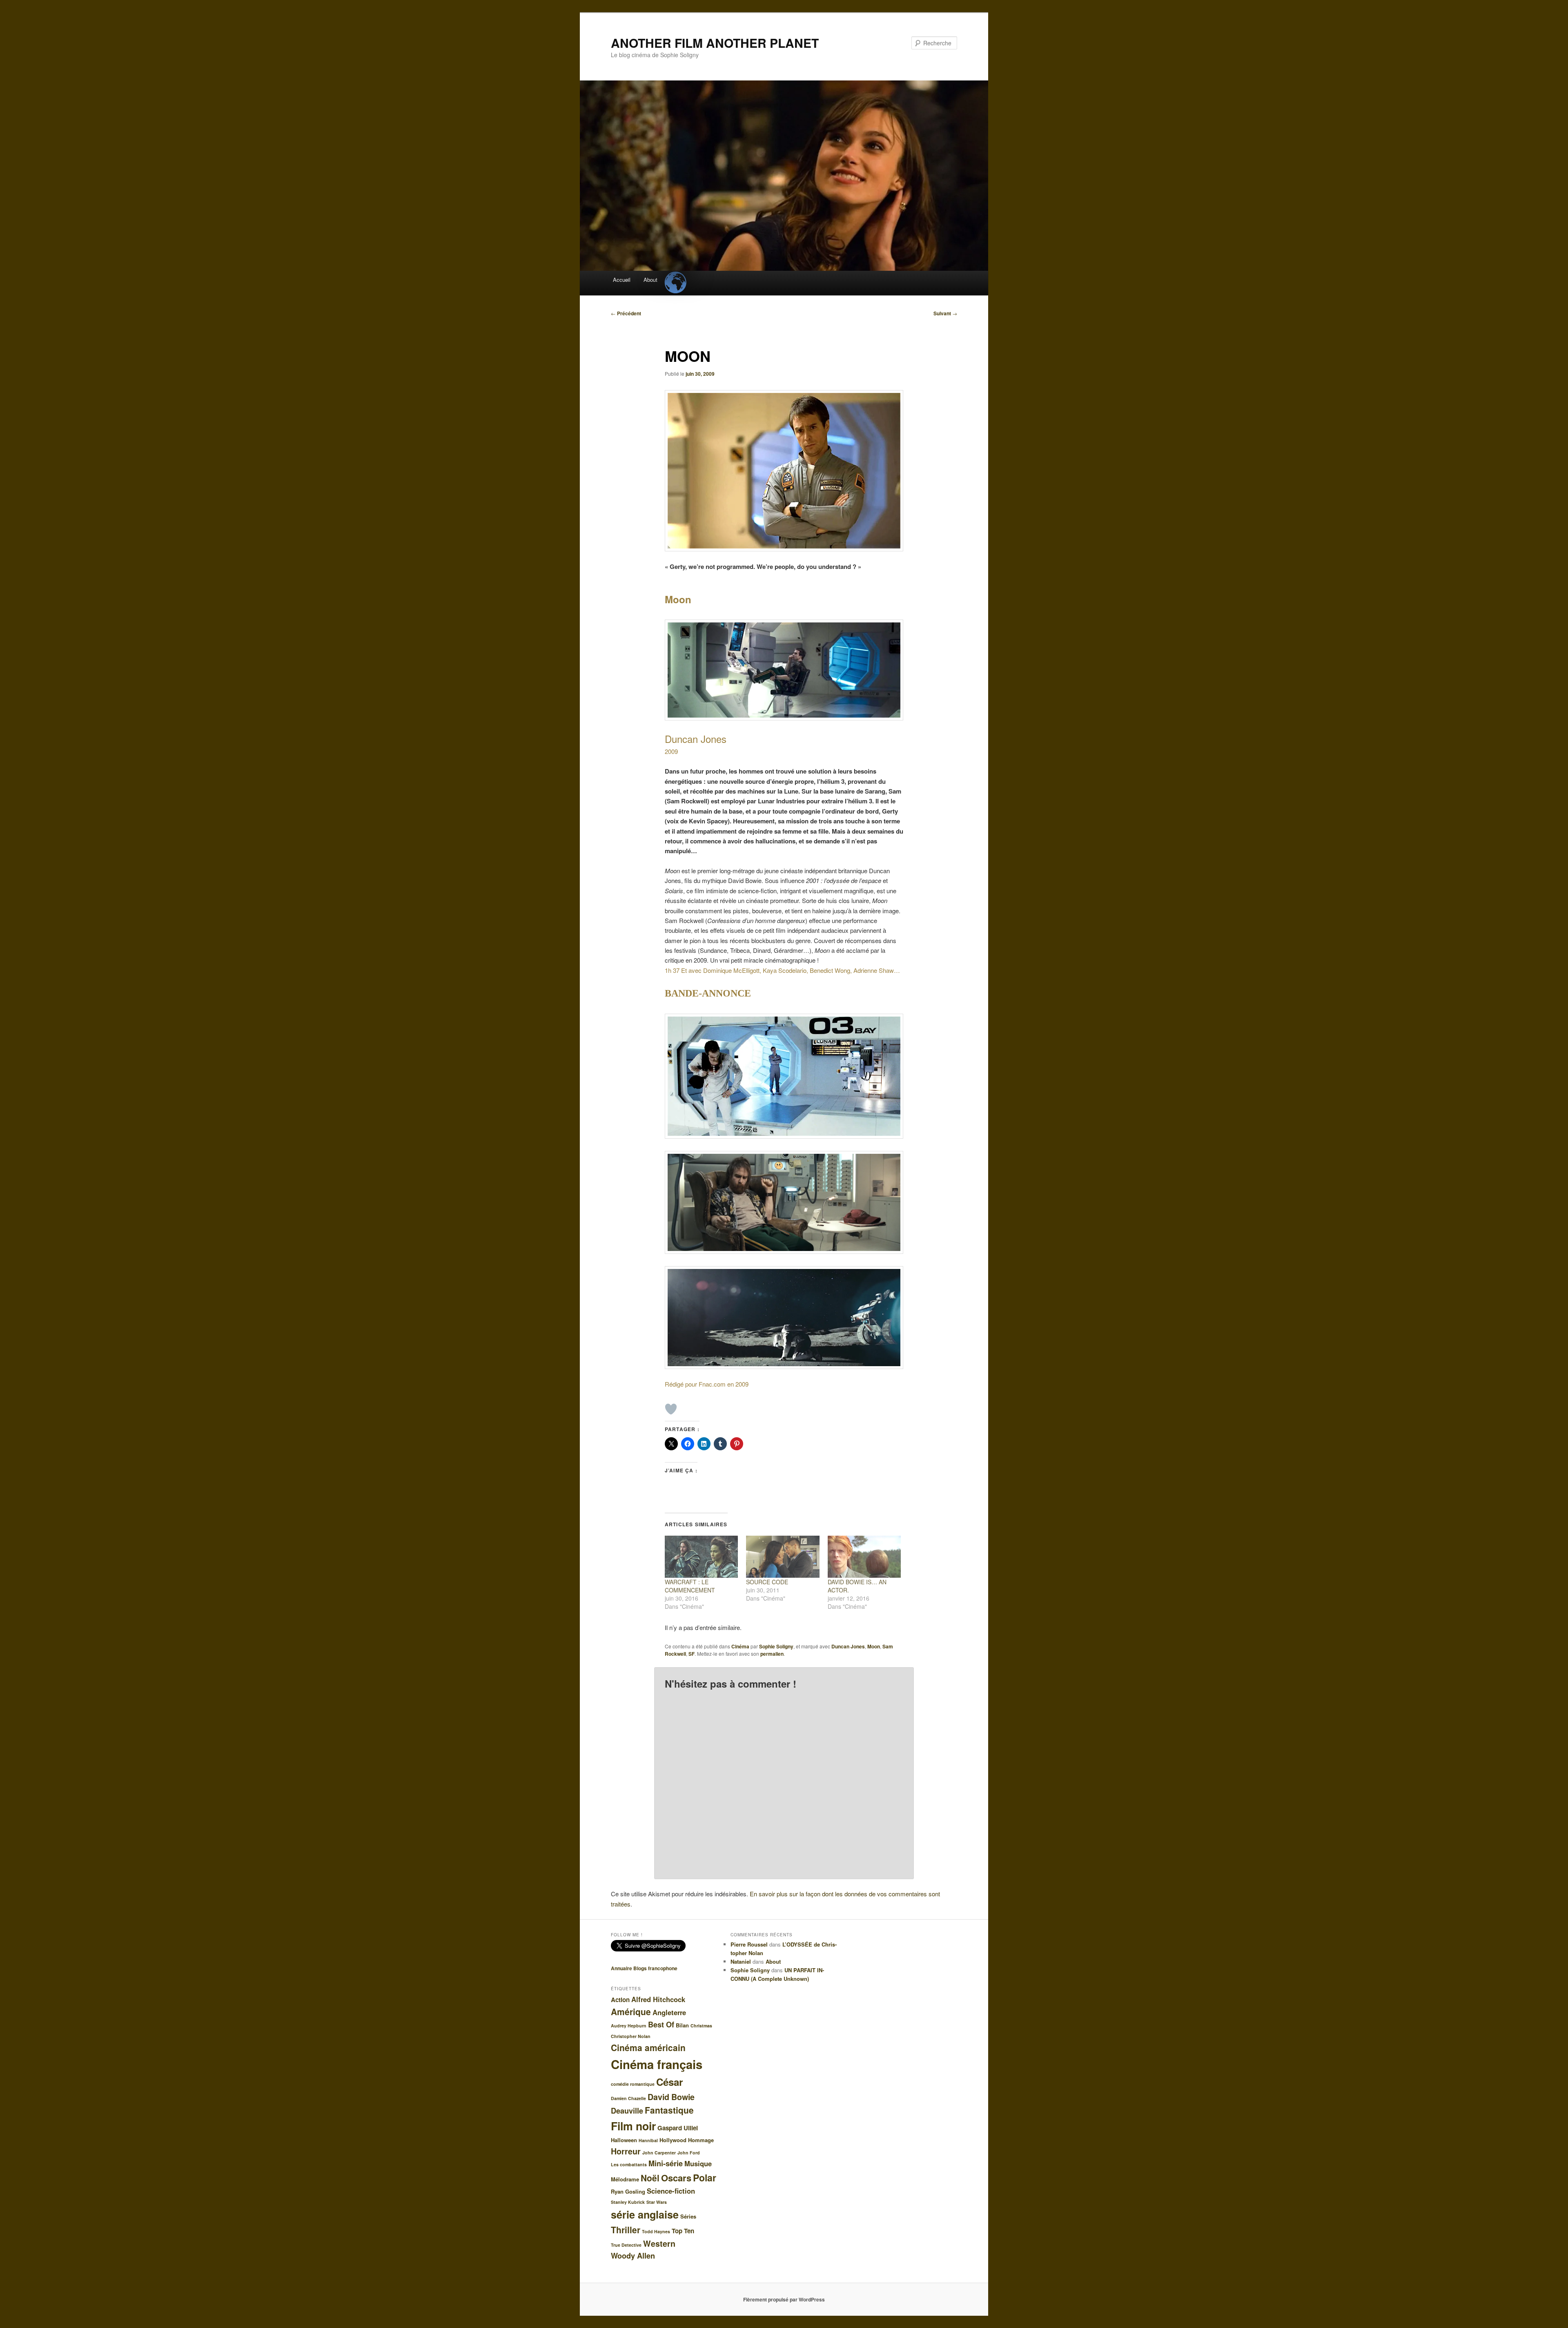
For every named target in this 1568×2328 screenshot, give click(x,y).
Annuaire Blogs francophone (644, 1968)
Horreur (626, 2151)
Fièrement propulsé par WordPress (784, 2299)
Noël (650, 2178)
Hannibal (648, 2140)
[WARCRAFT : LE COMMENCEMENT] (701, 1557)
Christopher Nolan (631, 2036)
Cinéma (740, 1646)
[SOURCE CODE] (783, 1557)
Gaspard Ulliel (678, 2128)
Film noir (633, 2126)
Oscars (676, 2178)
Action (620, 2000)
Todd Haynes (656, 2231)
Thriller (626, 2230)
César (669, 2082)
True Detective (626, 2245)
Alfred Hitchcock (658, 1999)
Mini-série (666, 2163)
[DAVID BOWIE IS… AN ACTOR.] (864, 1557)
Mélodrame (625, 2179)
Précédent (626, 313)
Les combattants (629, 2164)
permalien (772, 1654)
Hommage (701, 2140)
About (650, 280)
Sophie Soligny (776, 1646)
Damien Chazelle (628, 2098)
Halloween (624, 2140)
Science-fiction (671, 2191)
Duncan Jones (848, 1646)
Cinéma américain (648, 2047)
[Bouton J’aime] (671, 1409)
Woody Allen (633, 2256)
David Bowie (671, 2097)
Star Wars (657, 2202)
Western (659, 2243)
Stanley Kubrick (628, 2202)
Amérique (631, 2011)
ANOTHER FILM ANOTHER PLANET (715, 43)
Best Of (661, 2025)
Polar (705, 2177)
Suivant (945, 313)
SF (692, 1654)
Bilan (682, 2025)
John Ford (689, 2153)
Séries (688, 2216)
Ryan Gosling (628, 2191)
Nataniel (741, 1961)
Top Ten (683, 2231)
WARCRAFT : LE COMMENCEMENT (690, 1586)
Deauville (627, 2111)
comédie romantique (633, 2084)
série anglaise (645, 2214)
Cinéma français (657, 2064)
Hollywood (673, 2140)
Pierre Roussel (749, 1944)
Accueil (622, 280)
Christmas (701, 2026)
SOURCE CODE (767, 1582)
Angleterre (669, 2012)
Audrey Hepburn (629, 2026)
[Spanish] (675, 276)
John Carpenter (659, 2153)
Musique (698, 2163)
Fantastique (669, 2110)
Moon (874, 1646)
